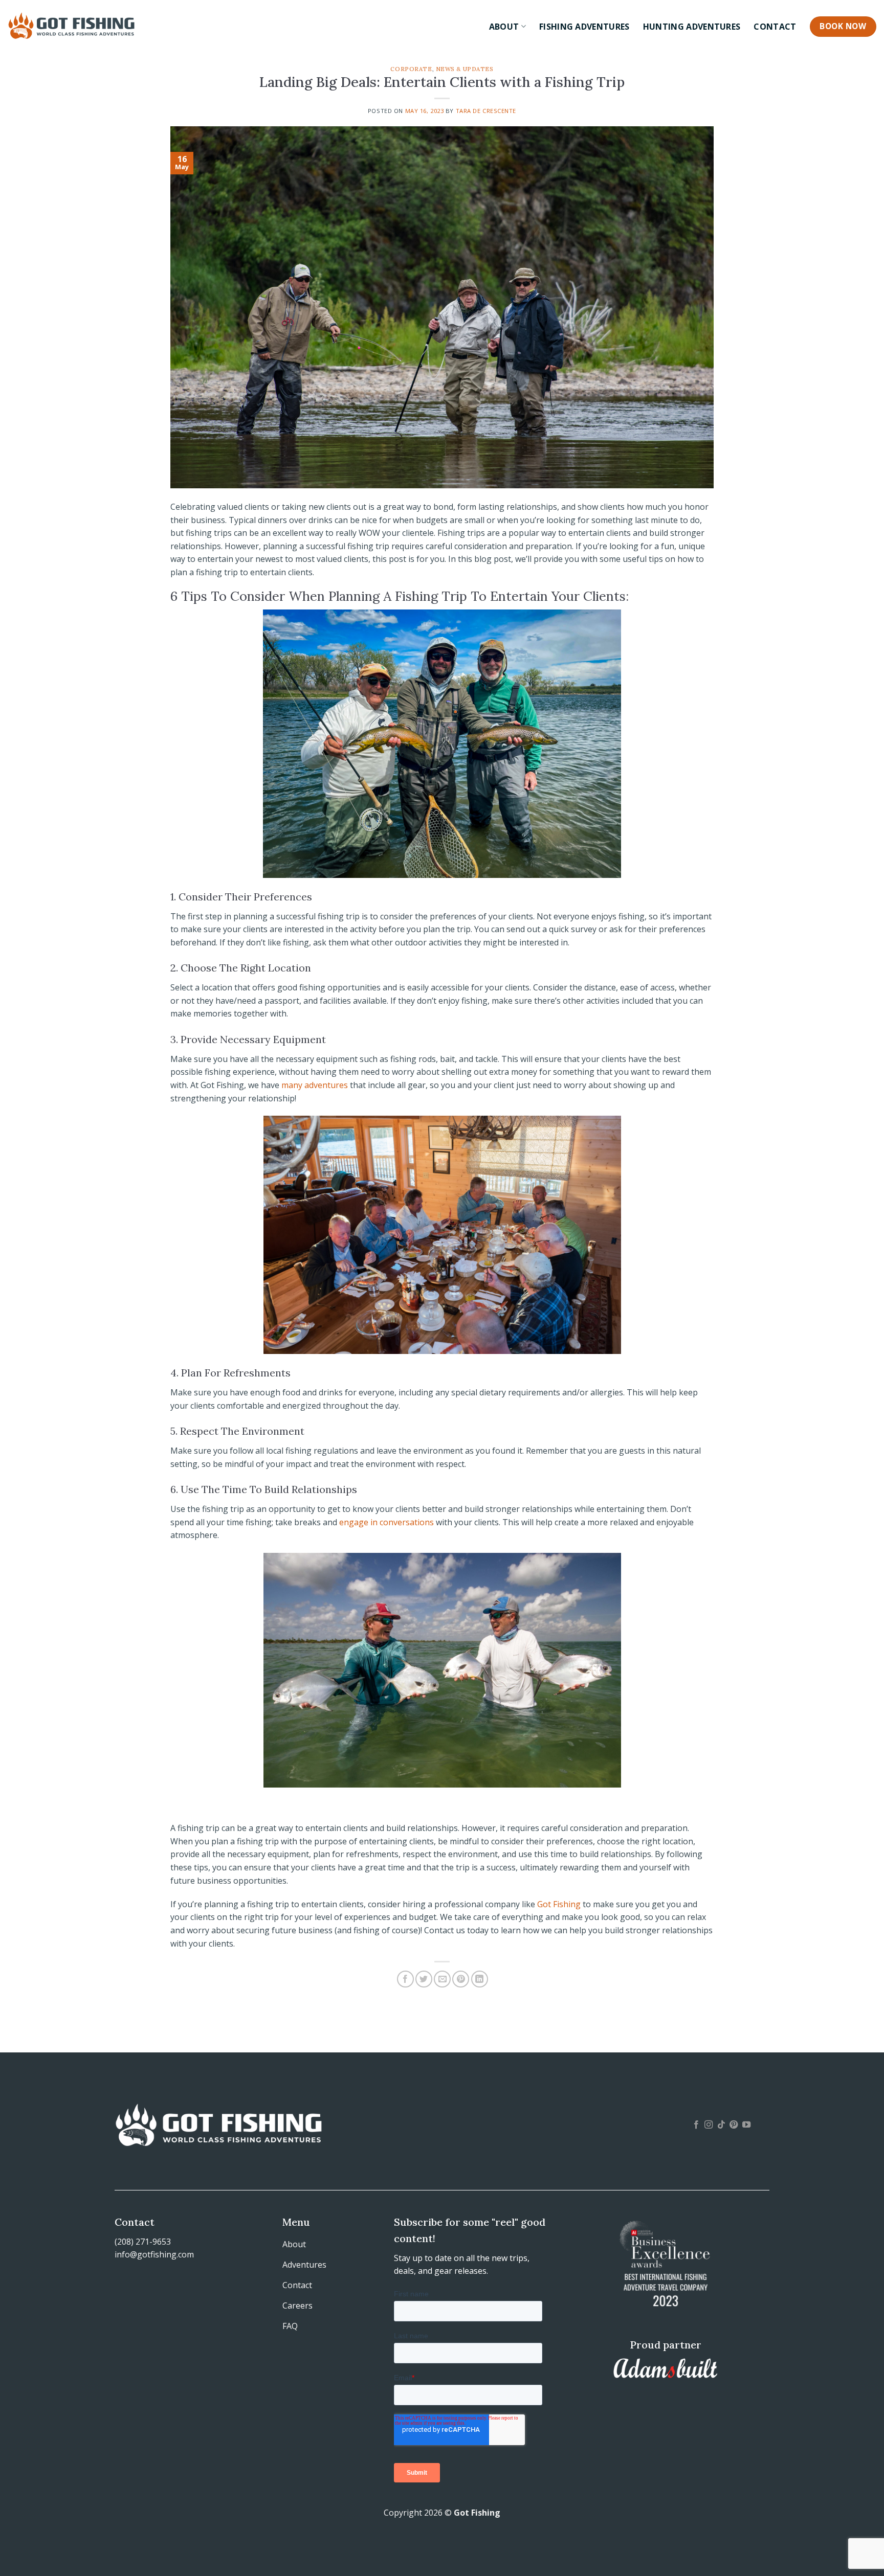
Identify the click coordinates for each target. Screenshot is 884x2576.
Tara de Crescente (486, 111)
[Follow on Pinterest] (734, 2125)
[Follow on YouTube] (746, 2125)
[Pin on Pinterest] (461, 1979)
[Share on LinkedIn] (480, 1979)
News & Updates (465, 69)
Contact (775, 27)
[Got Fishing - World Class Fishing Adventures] (72, 25)
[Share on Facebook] (405, 1979)
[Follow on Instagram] (709, 2125)
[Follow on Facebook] (696, 2125)
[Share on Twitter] (424, 1979)
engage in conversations (386, 1522)
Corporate (411, 69)
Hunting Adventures (692, 27)
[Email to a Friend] (442, 1979)
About (504, 27)
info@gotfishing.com (154, 2254)
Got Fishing (559, 1904)
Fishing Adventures (584, 27)
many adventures (315, 1085)
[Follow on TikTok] (721, 2125)
